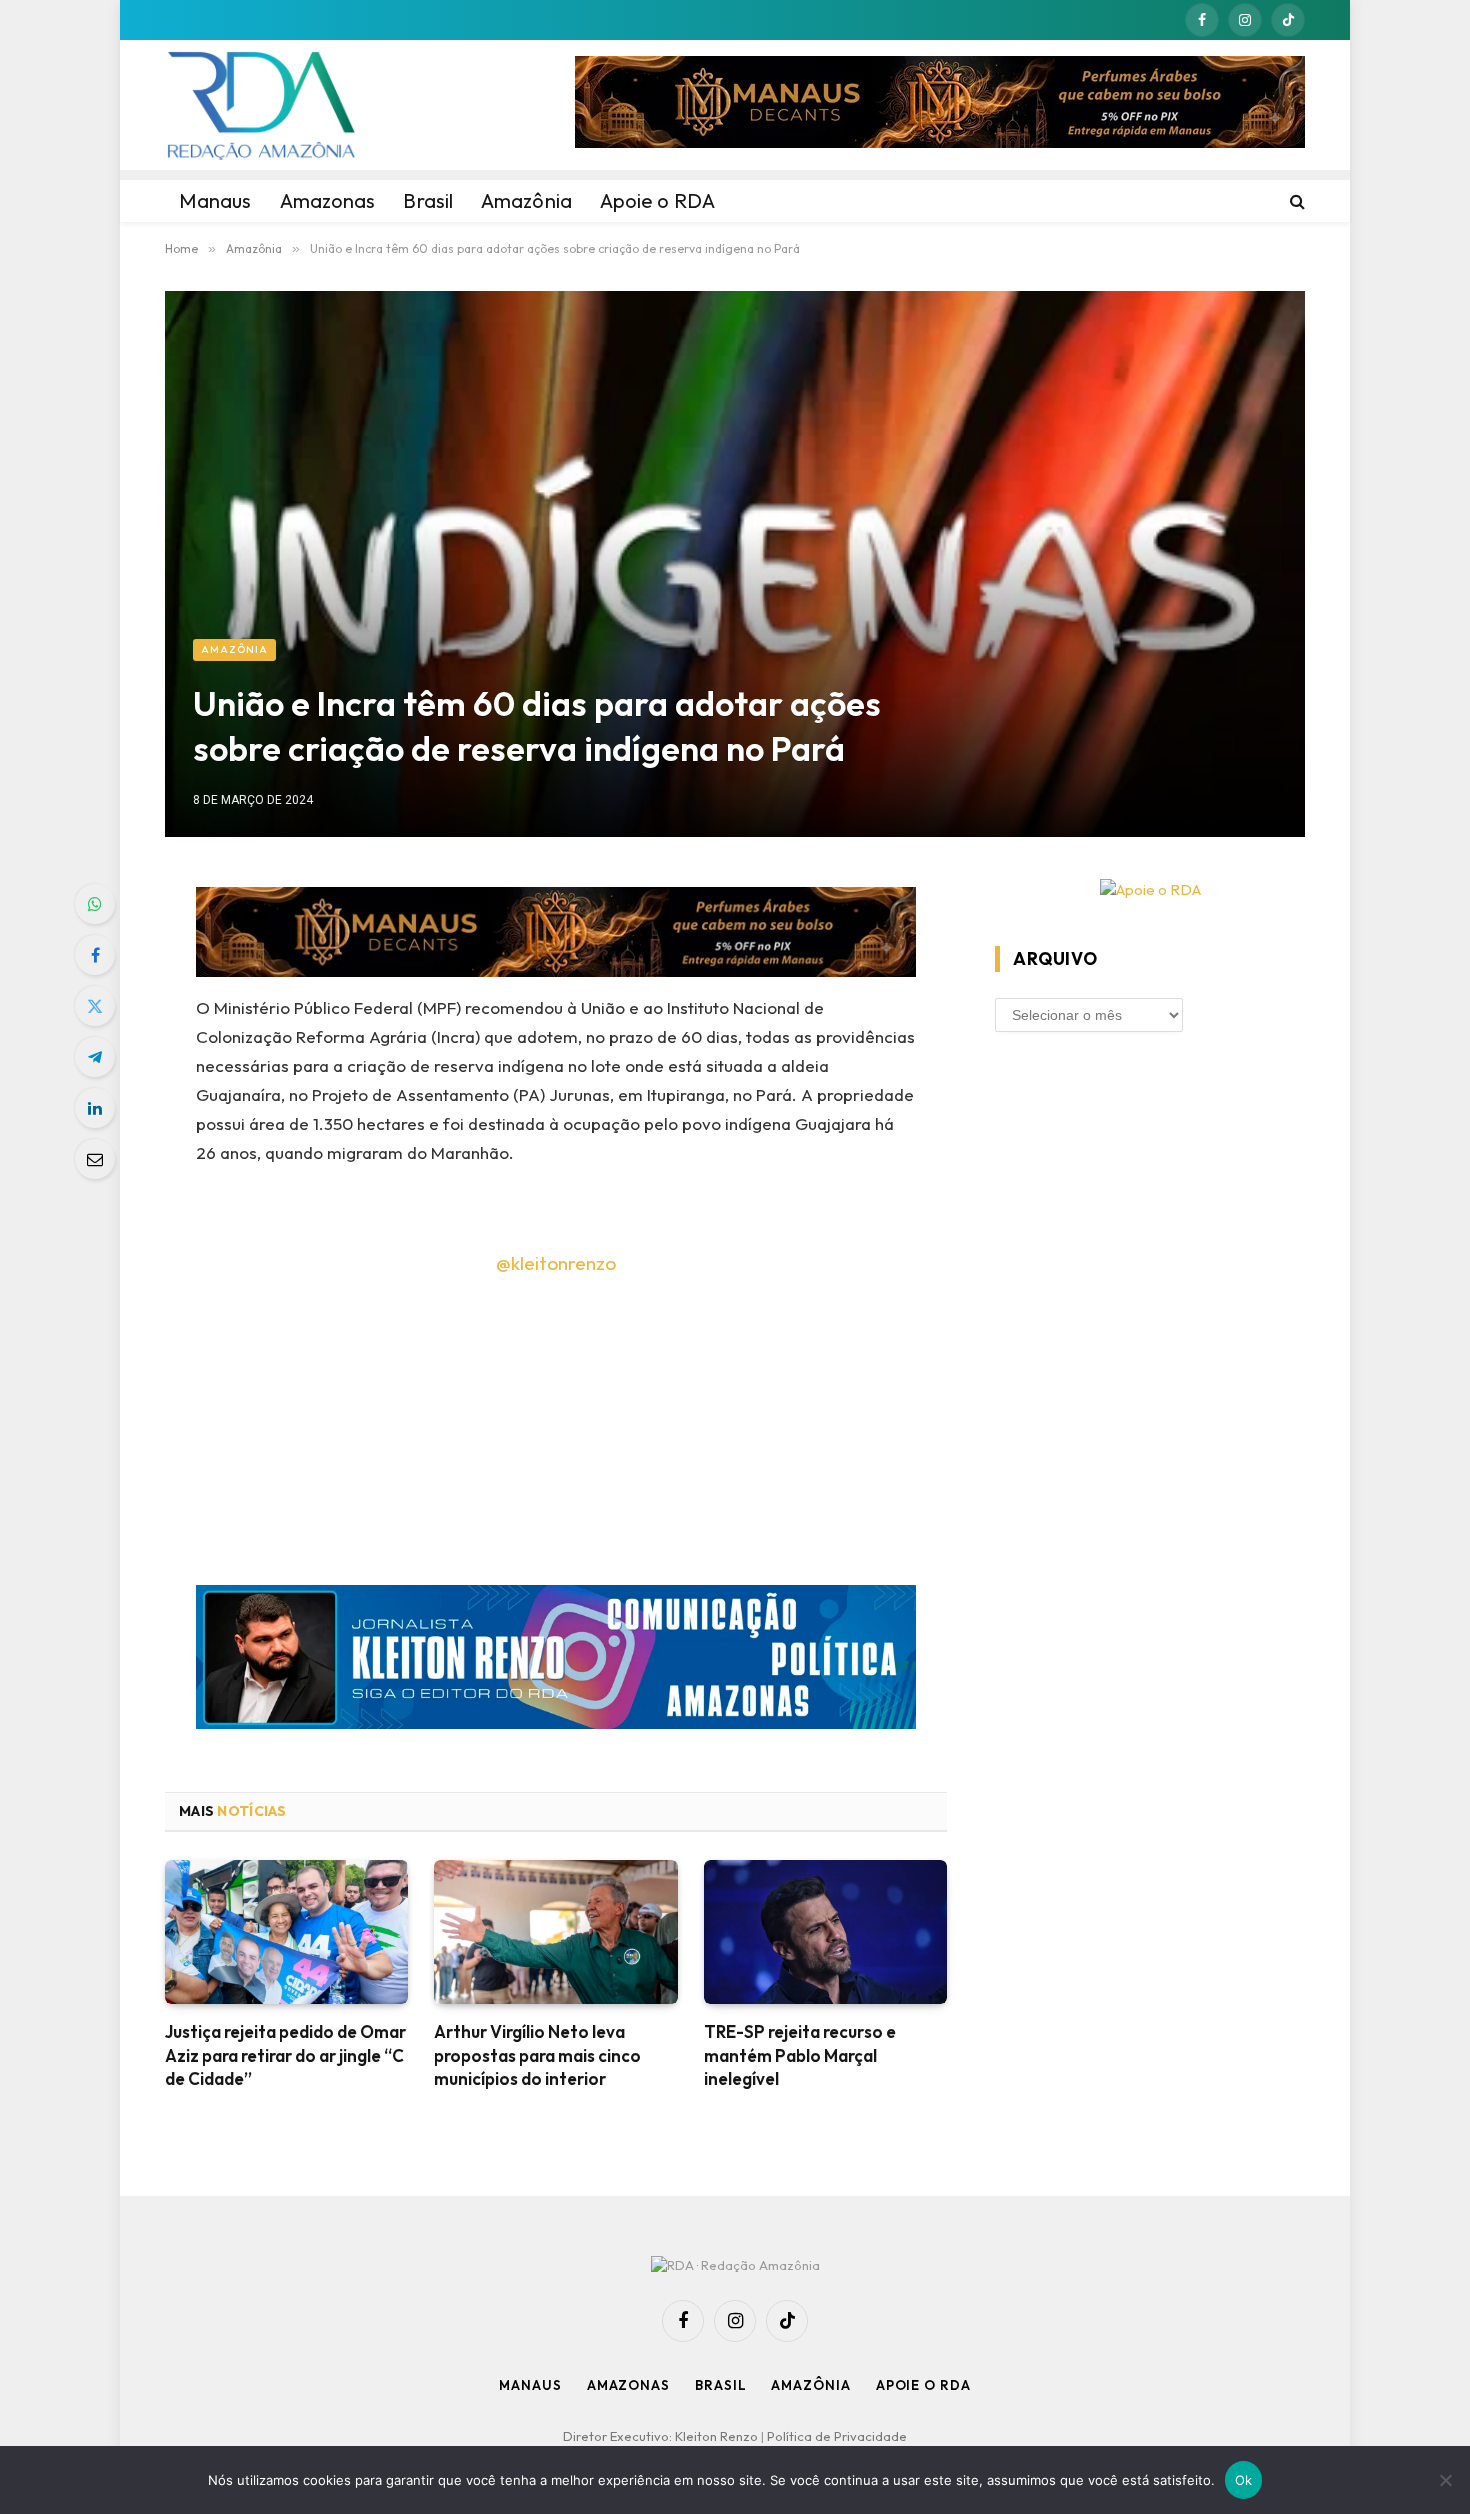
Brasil (720, 2385)
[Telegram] (95, 1057)
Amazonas (628, 2385)
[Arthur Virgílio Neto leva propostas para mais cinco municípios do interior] (555, 1932)
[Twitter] (95, 1006)
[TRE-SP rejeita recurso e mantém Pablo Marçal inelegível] (825, 1932)
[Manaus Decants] (940, 105)
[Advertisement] (556, 1437)
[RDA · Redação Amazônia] (261, 105)
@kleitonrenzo (556, 1263)
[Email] (95, 1159)
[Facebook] (95, 955)
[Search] (1295, 201)
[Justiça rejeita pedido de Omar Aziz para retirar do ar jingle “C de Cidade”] (286, 1932)
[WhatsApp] (95, 904)
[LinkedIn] (95, 1108)
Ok (1244, 2480)
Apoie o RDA (923, 2385)
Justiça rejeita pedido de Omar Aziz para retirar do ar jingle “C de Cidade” (285, 2054)
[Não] (1445, 2480)
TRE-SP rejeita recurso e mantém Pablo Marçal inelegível (800, 2054)
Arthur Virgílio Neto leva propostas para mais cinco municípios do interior (537, 2054)
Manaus (530, 2385)
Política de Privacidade (837, 2436)
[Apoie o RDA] (1150, 890)
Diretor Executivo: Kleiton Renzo (662, 2436)
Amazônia (234, 649)
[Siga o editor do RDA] (556, 1661)
